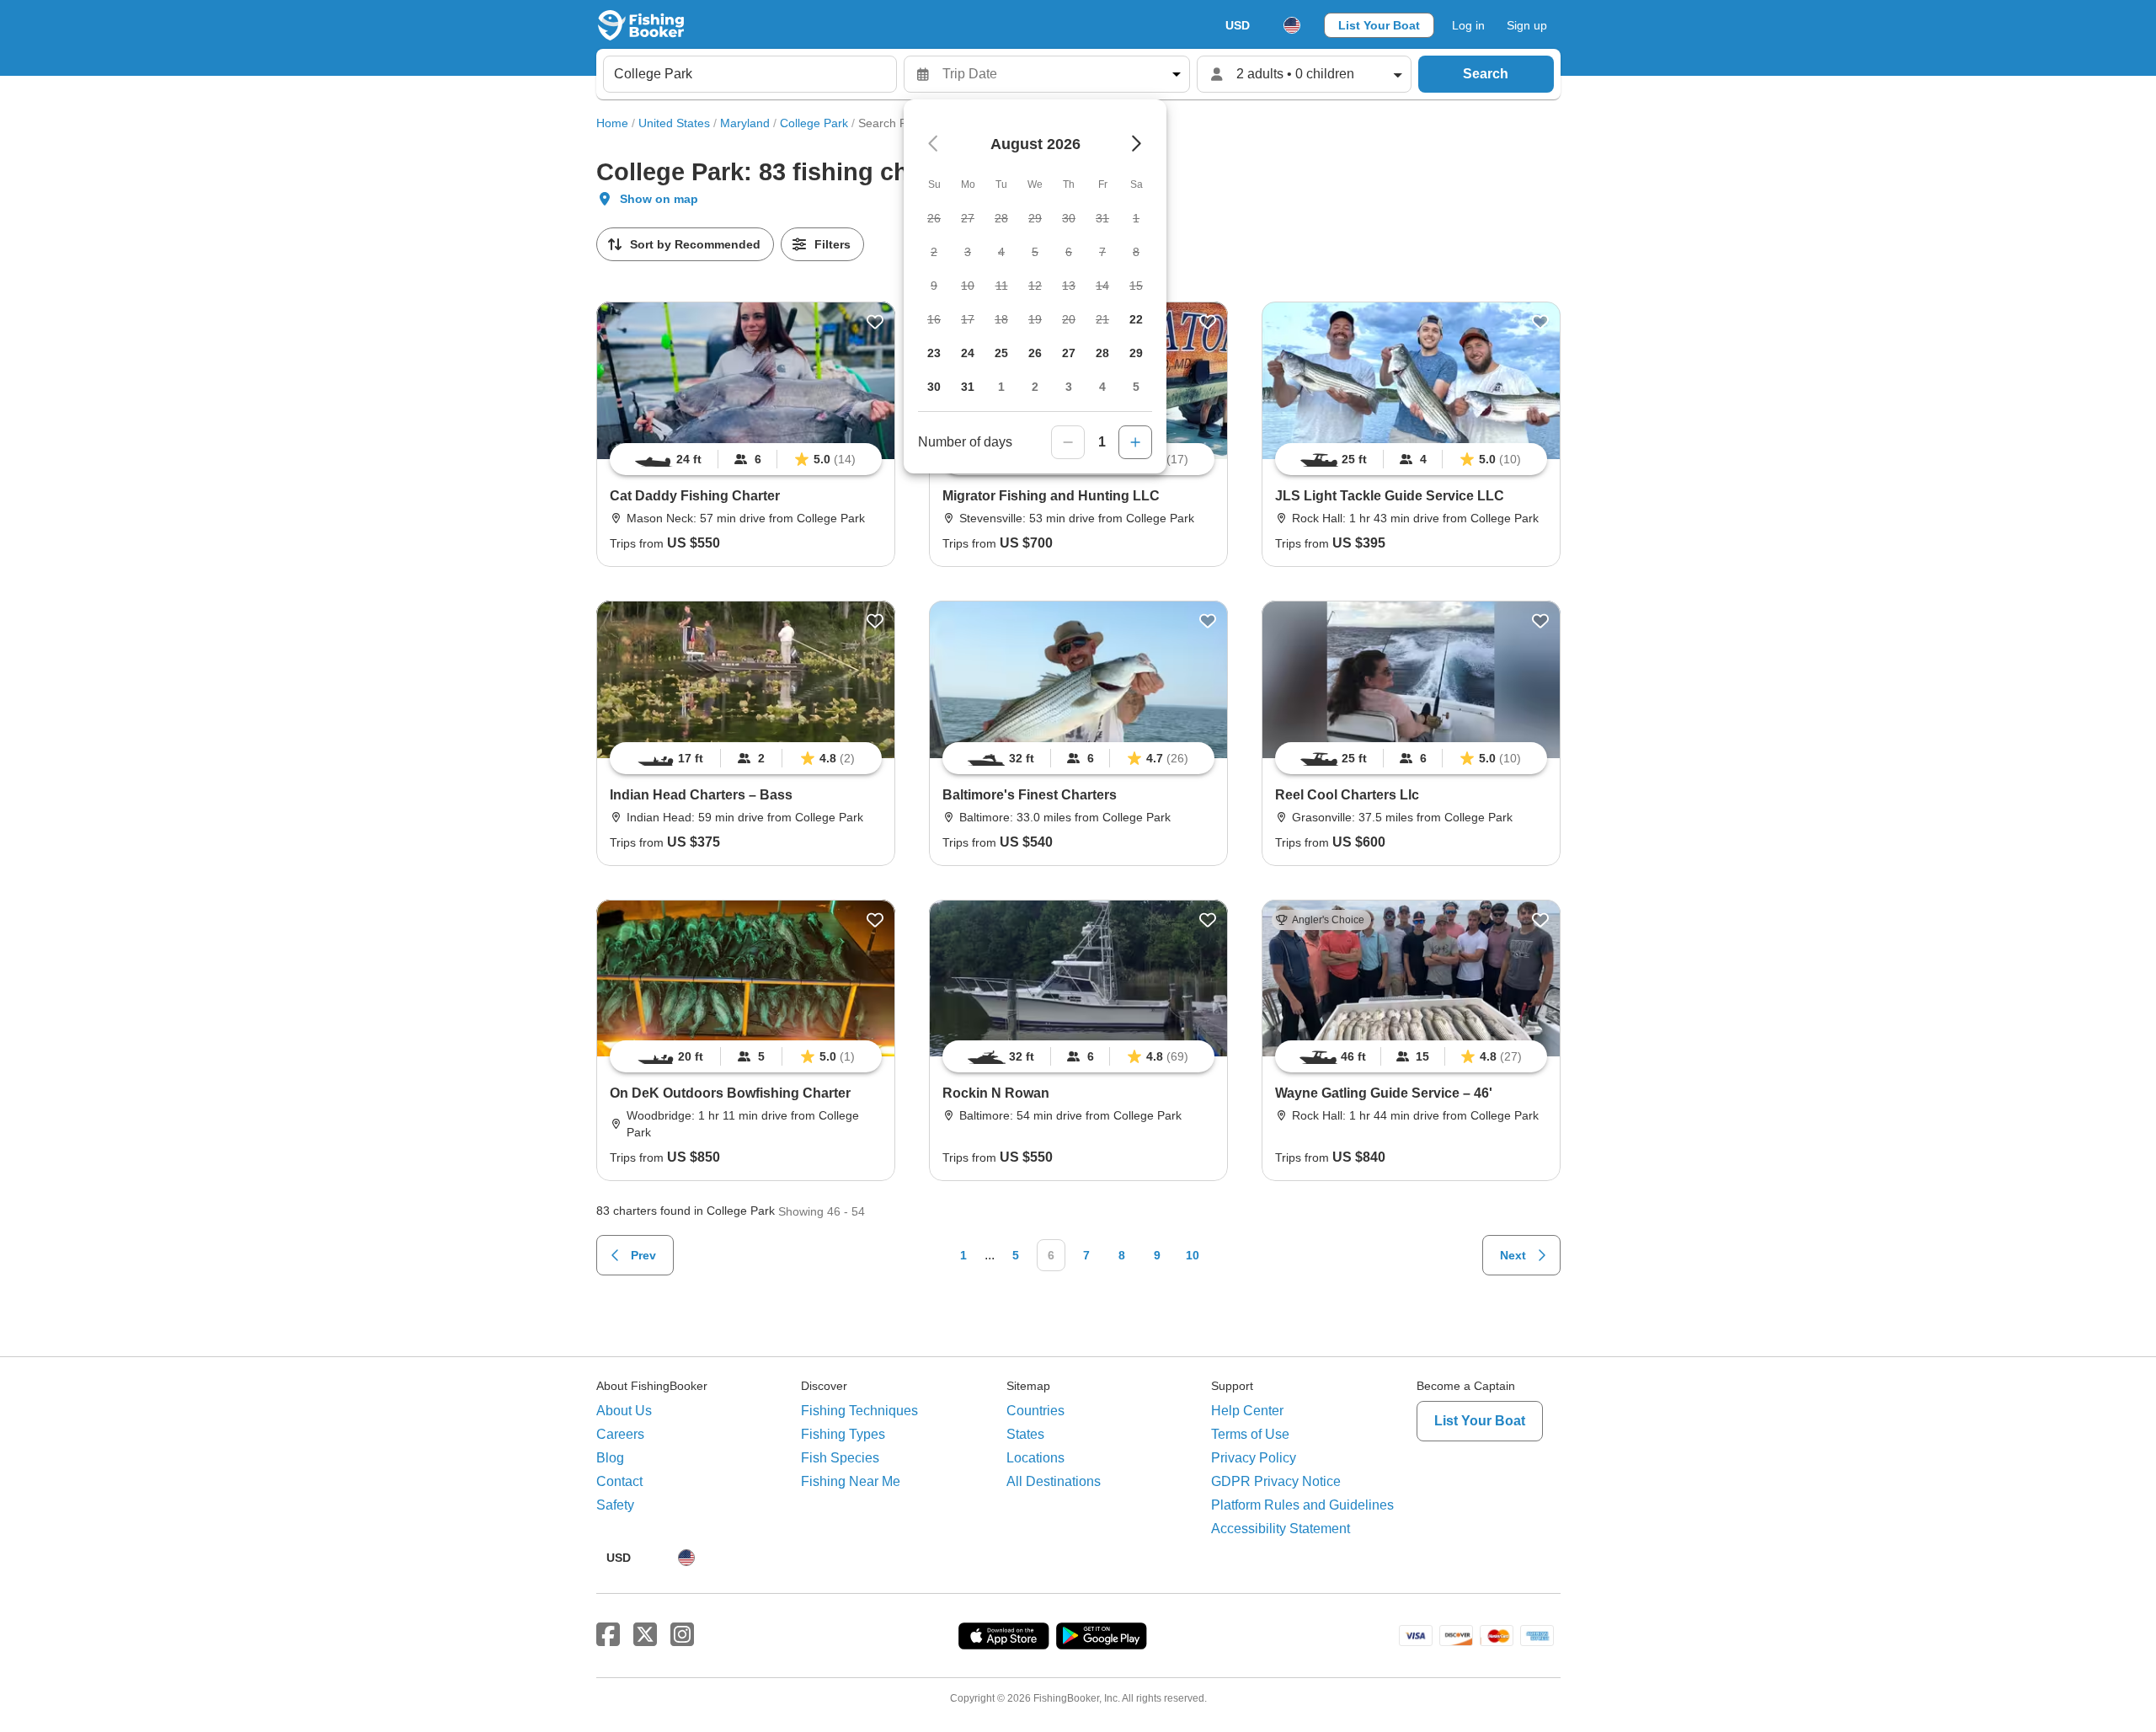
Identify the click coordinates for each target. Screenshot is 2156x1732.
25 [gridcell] (1001, 353)
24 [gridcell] (968, 353)
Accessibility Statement (1281, 1529)
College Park (814, 123)
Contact (619, 1481)
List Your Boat (1379, 25)
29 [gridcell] (1136, 353)
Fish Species (840, 1458)
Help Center (1247, 1411)
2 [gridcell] (1035, 387)
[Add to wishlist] (875, 322)
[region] (746, 459)
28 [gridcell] (1102, 353)
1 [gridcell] (1001, 387)
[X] (645, 1635)
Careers (620, 1434)
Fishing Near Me (851, 1481)
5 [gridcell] (1136, 387)
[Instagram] (682, 1635)
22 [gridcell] (1136, 319)
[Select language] (1292, 25)
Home (612, 123)
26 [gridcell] (1035, 353)
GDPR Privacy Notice (1276, 1481)
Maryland (745, 123)
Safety (615, 1505)
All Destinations (1054, 1481)
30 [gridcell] (934, 387)
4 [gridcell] (1102, 387)
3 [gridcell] (1069, 387)
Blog (610, 1458)
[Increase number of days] (1135, 442)
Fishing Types (843, 1434)
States (1025, 1434)
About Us (624, 1411)
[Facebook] (608, 1635)
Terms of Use (1250, 1434)
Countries (1035, 1411)
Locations (1035, 1458)
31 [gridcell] (968, 387)
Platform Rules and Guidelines (1302, 1505)
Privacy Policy (1254, 1458)
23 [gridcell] (934, 353)
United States (674, 123)
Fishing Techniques (859, 1411)
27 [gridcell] (1069, 353)
